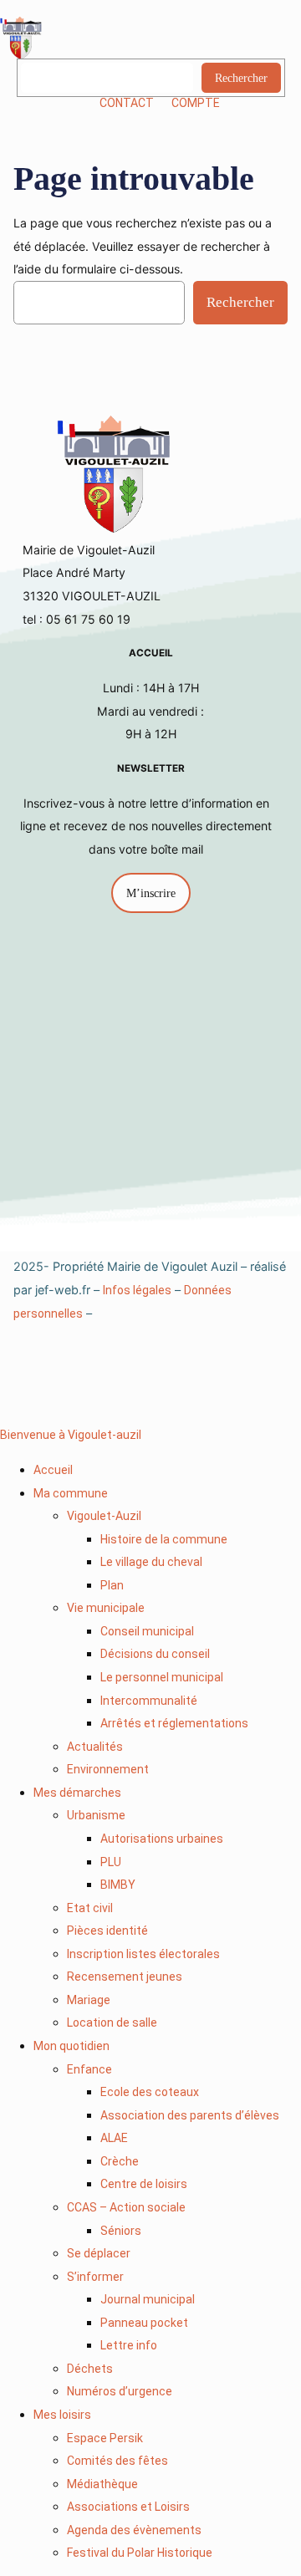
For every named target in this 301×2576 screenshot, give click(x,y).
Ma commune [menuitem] (71, 1493)
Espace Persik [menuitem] (105, 2438)
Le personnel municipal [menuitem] (162, 1677)
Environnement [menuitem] (108, 1769)
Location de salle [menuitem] (112, 2023)
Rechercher (241, 78)
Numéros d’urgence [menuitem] (120, 2391)
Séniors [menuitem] (121, 2231)
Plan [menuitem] (112, 1585)
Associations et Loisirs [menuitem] (128, 2507)
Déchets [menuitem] (90, 2369)
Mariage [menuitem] (89, 2000)
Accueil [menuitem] (53, 1470)
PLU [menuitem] (111, 1862)
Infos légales (137, 1290)
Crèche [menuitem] (120, 2161)
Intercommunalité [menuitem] (149, 1701)
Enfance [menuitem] (89, 2069)
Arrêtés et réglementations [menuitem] (174, 1723)
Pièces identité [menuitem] (107, 1931)
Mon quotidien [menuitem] (71, 2046)
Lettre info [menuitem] (129, 2345)
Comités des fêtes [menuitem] (117, 2461)
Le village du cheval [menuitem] (151, 1562)
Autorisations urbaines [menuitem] (162, 1839)
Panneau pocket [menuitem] (144, 2323)
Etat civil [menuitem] (90, 1908)
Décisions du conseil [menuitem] (155, 1654)
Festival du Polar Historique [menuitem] (140, 2553)
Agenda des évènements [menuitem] (134, 2530)
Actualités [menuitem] (95, 1747)
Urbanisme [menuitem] (96, 1815)
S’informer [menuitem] (95, 2277)
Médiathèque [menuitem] (102, 2484)
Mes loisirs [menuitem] (62, 2415)
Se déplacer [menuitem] (99, 2253)
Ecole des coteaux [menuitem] (150, 2092)
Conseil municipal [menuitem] (147, 1631)
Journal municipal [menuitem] (148, 2299)
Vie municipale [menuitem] (106, 1608)
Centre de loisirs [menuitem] (144, 2184)
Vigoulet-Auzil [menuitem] (104, 1516)
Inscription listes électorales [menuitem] (143, 1954)
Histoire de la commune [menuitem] (164, 1539)
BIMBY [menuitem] (118, 1885)
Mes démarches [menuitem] (77, 1793)
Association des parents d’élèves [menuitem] (190, 2115)
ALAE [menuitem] (114, 2138)
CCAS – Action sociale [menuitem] (126, 2207)
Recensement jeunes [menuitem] (125, 1977)
